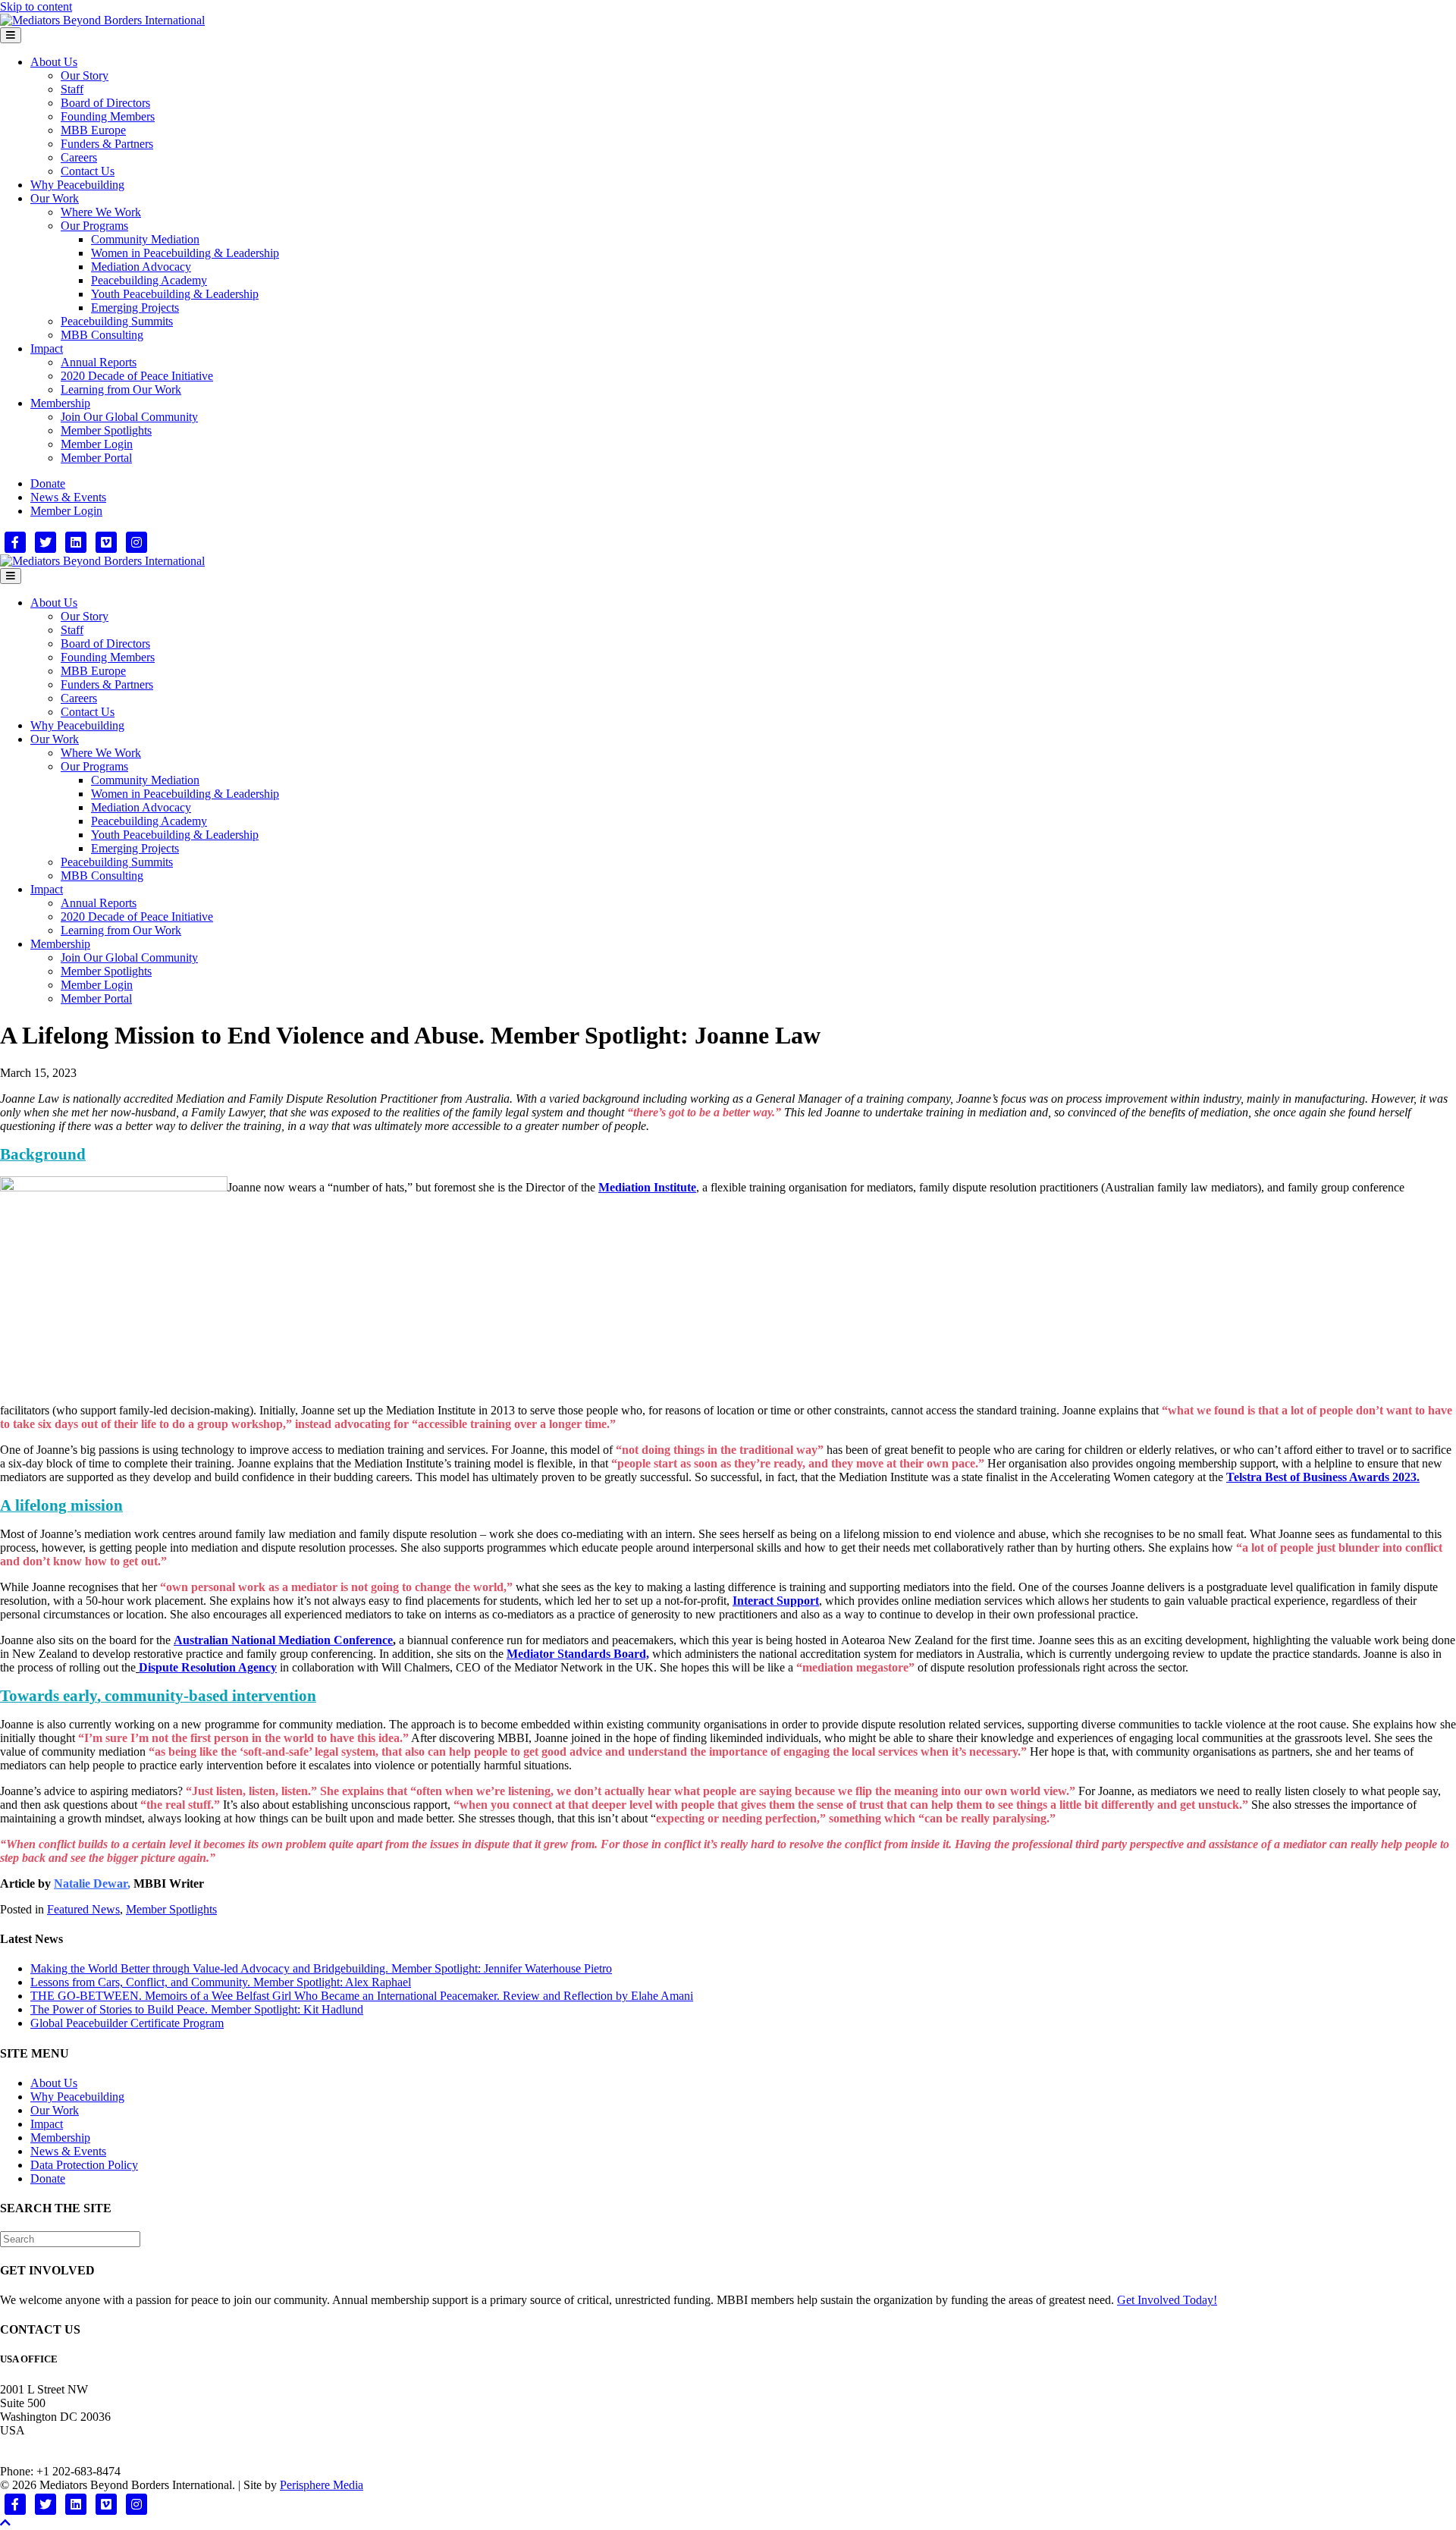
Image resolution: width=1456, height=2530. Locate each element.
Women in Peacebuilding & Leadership (185, 253)
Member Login (97, 444)
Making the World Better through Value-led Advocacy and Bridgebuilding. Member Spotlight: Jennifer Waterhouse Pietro (321, 1968)
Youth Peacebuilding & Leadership (175, 294)
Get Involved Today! (1167, 2300)
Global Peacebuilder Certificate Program (127, 2023)
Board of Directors (105, 103)
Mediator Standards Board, (578, 1654)
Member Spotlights (106, 430)
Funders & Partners (107, 144)
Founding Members (108, 116)
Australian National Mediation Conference (283, 1640)
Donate (48, 483)
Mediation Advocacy (141, 267)
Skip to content (36, 6)
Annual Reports (99, 362)
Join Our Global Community (129, 417)
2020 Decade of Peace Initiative (137, 376)
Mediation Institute (647, 1187)
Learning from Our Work (121, 389)
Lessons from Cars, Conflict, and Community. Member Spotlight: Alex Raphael (221, 1982)
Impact (47, 348)
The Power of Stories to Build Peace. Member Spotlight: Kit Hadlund (197, 2009)
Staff (72, 89)
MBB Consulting (102, 335)
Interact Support (776, 1601)
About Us (54, 62)
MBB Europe (93, 130)
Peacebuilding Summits (117, 321)
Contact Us (88, 171)
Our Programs (94, 226)
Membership (60, 403)
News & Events (68, 497)
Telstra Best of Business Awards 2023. (1323, 1477)
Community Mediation (145, 239)
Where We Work (101, 212)
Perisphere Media (322, 2485)
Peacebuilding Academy (149, 280)
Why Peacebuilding (77, 185)
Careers (79, 157)
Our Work (55, 198)
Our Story (85, 75)
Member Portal (96, 458)
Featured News (83, 1909)
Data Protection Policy (84, 2165)
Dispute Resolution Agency (208, 1667)
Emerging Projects (135, 308)
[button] (5, 2523)
